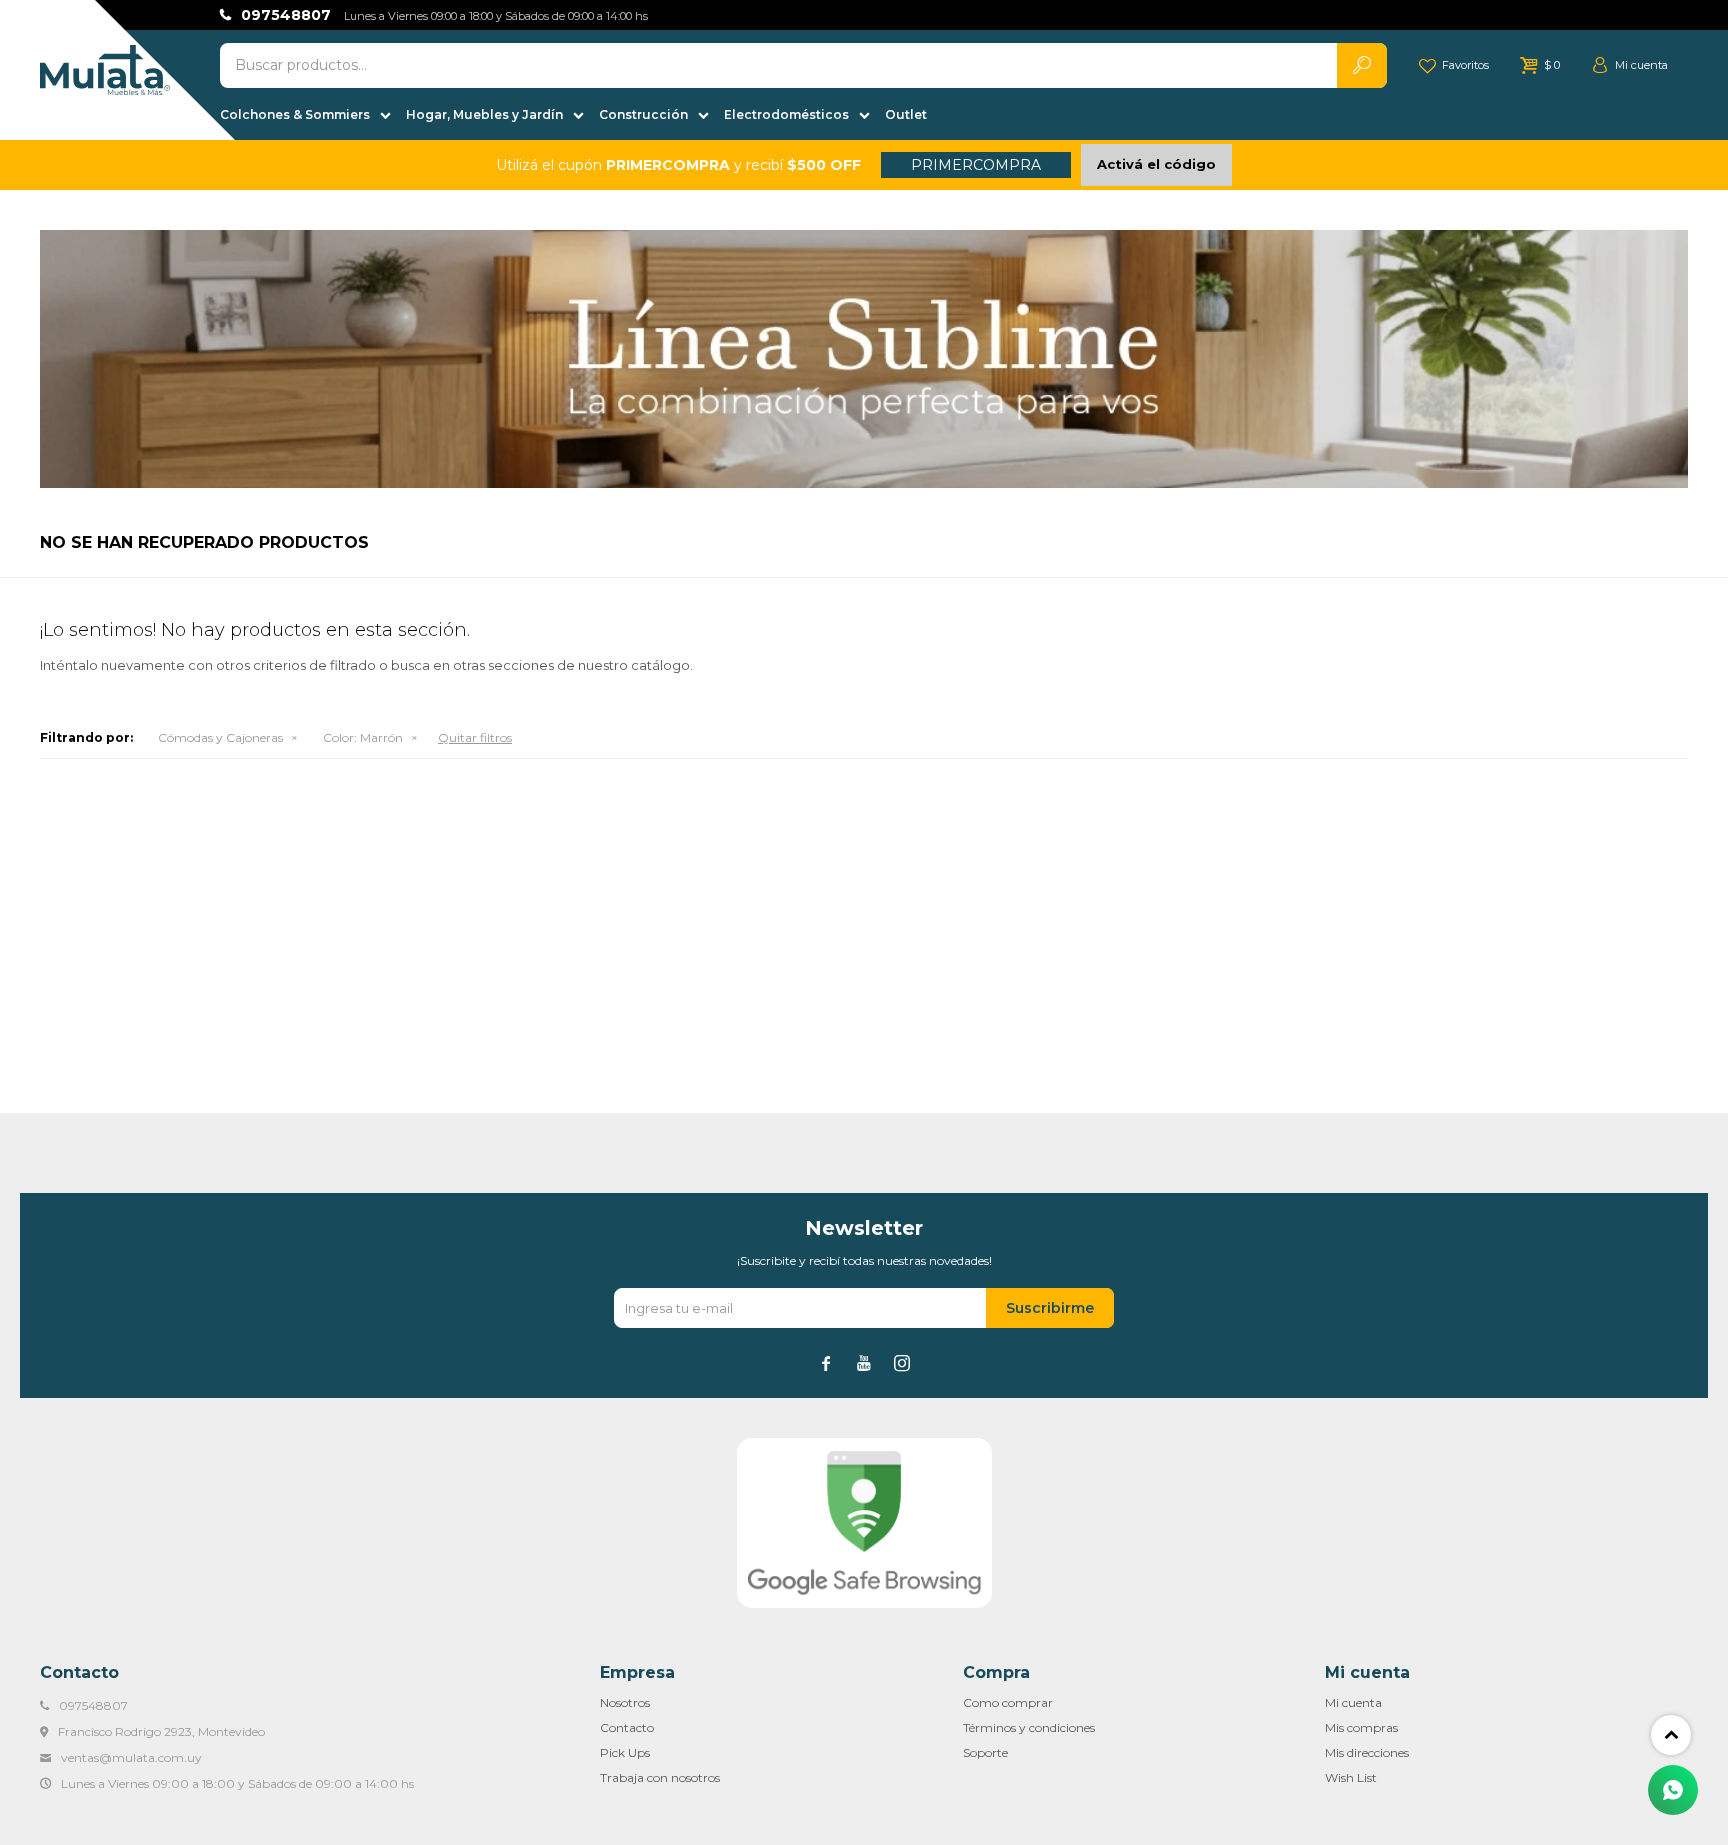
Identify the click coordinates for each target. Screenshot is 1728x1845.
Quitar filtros (475, 737)
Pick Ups (625, 1752)
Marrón (363, 737)
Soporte (985, 1752)
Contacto (627, 1727)
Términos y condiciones (1029, 1727)
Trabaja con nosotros (660, 1777)
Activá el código (1156, 164)
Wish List (1351, 1777)
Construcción (643, 114)
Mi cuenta (1353, 1702)
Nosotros (625, 1702)
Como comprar (1008, 1702)
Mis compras (1361, 1727)
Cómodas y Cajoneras (220, 737)
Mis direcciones (1367, 1752)
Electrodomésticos (786, 114)
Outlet (906, 114)
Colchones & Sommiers (295, 114)
